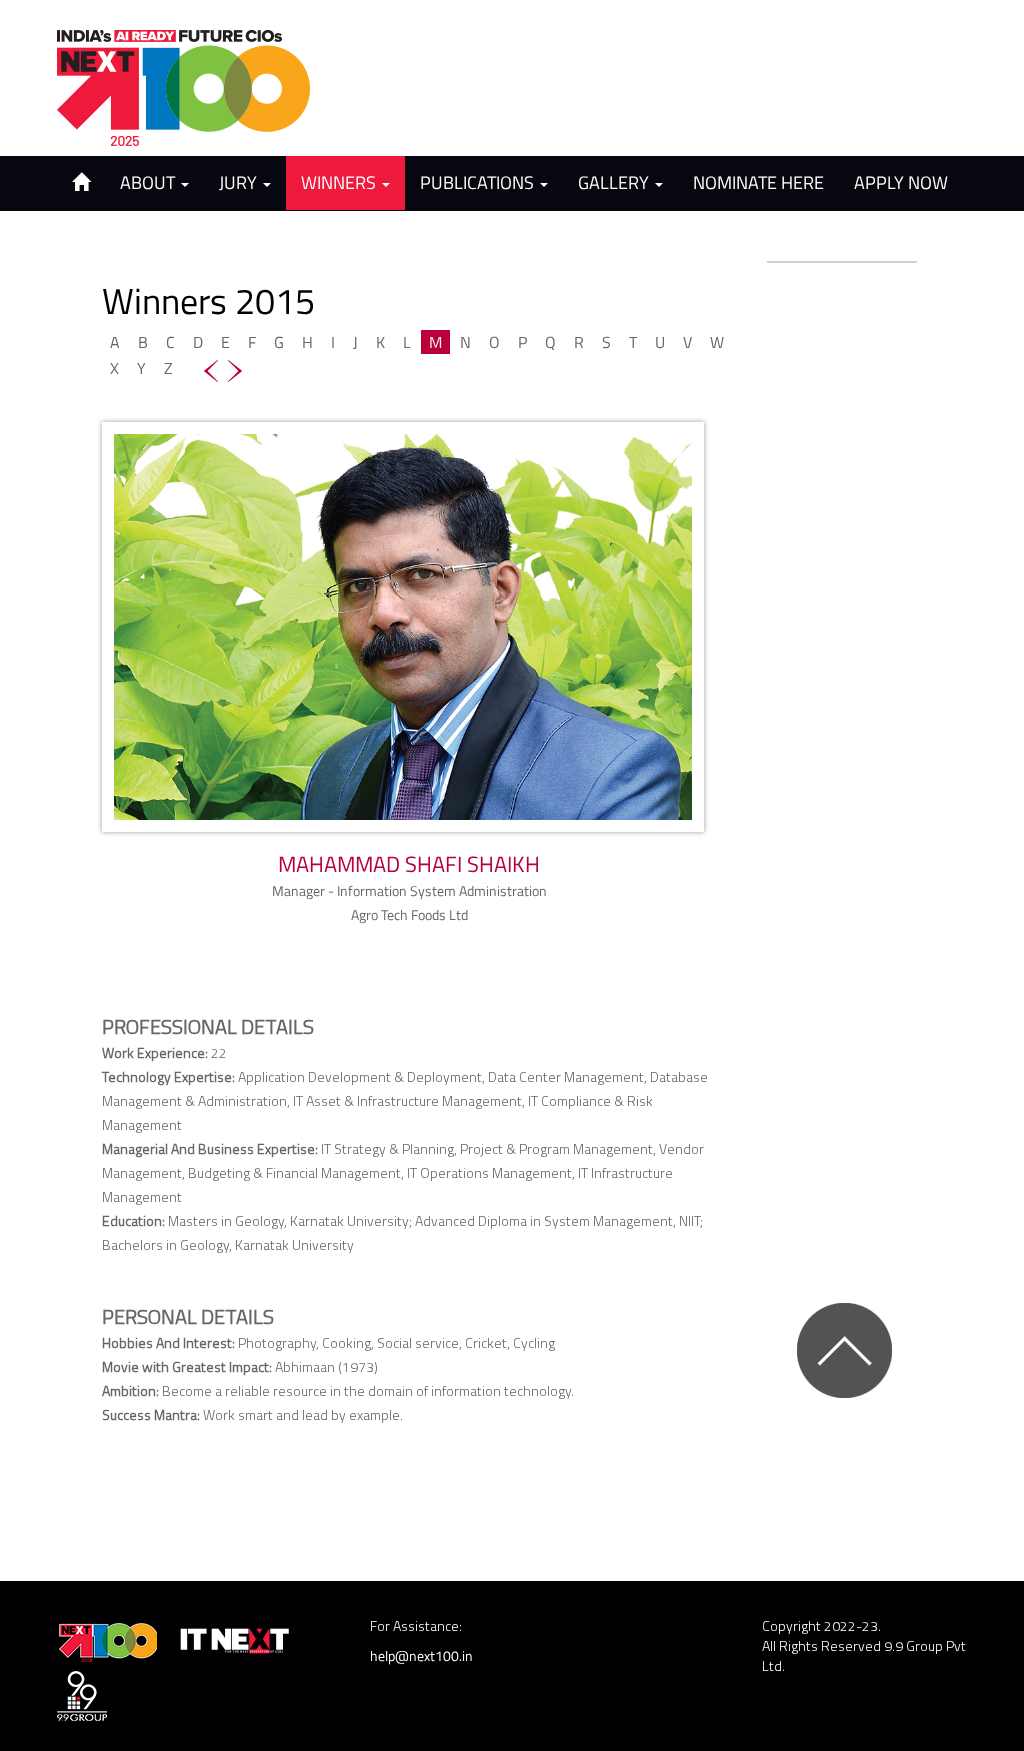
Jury (240, 182)
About (149, 182)
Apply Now (901, 182)
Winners (340, 182)
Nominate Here (758, 182)
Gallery (615, 182)
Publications (479, 182)
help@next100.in (421, 1655)
